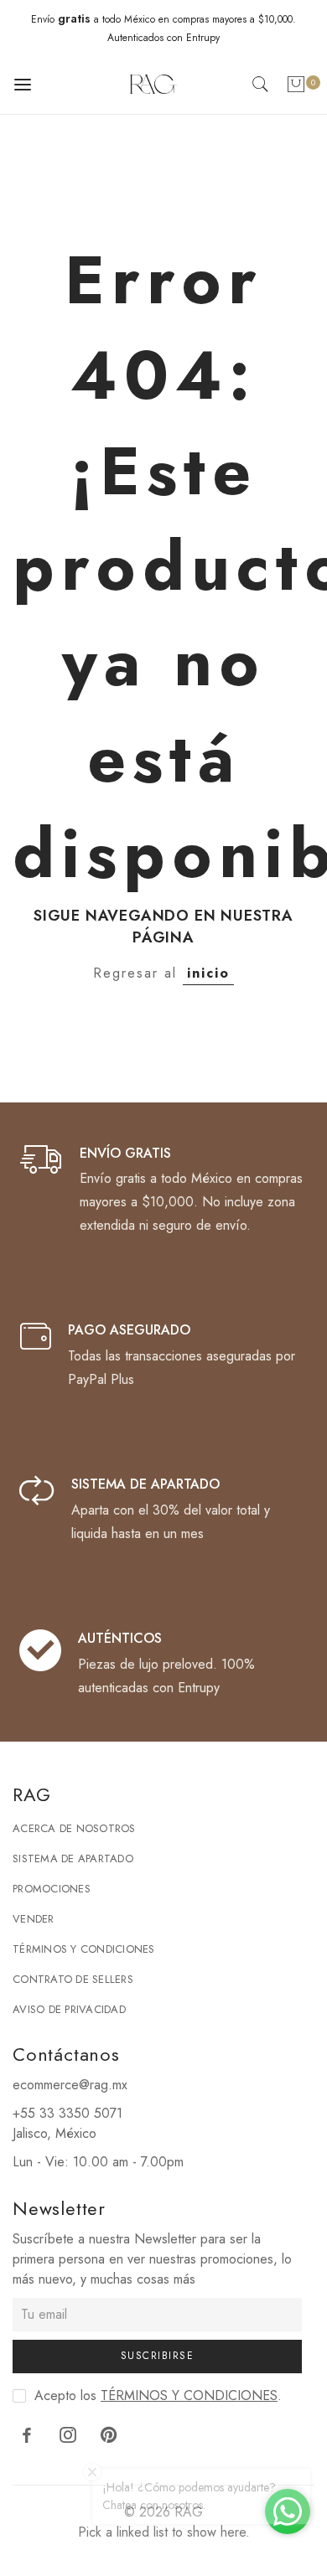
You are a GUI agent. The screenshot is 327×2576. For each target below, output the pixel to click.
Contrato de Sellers (73, 1979)
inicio (208, 973)
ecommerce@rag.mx (70, 2085)
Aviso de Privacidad (69, 2009)
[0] (296, 88)
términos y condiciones (189, 2395)
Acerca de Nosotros (74, 1828)
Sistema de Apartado (73, 1858)
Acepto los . (158, 2395)
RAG (189, 2512)
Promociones (52, 1889)
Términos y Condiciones (84, 1949)
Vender (34, 1919)
